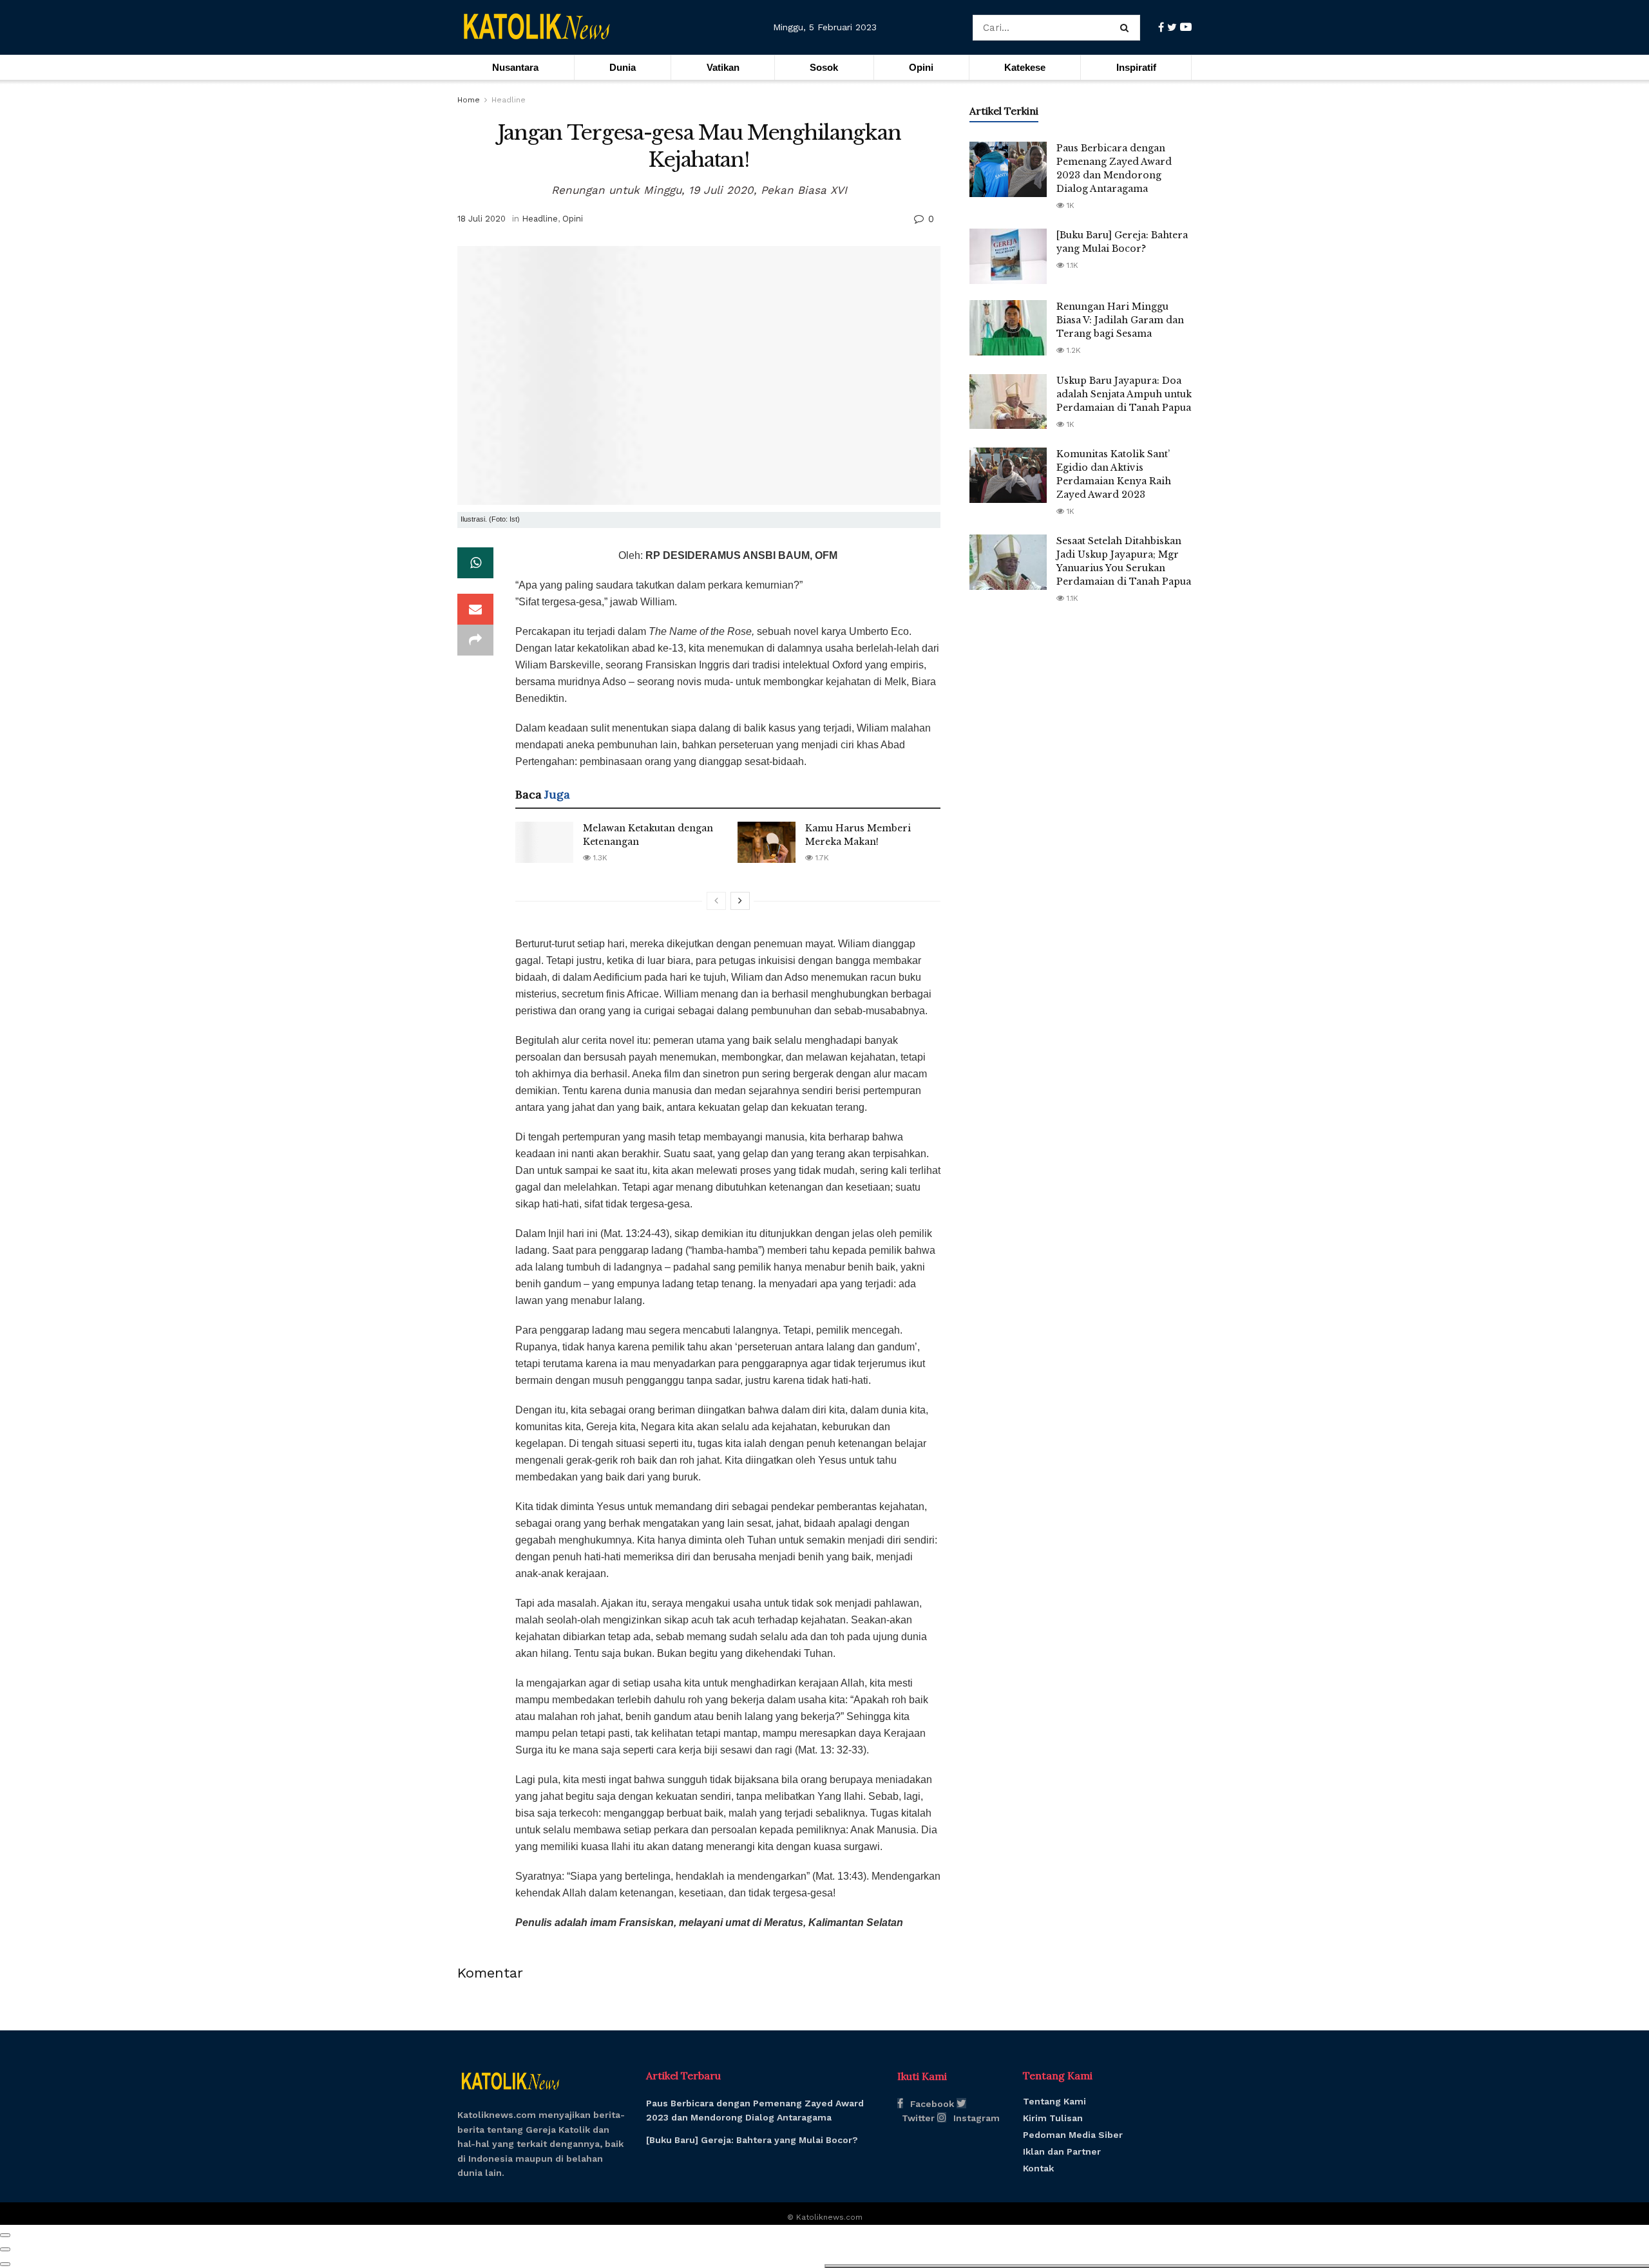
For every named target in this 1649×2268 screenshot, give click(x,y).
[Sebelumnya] (716, 901)
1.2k (1072, 350)
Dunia (623, 67)
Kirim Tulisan (1053, 2118)
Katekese (1025, 67)
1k (1069, 205)
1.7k (821, 858)
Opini (921, 67)
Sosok (824, 67)
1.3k (599, 858)
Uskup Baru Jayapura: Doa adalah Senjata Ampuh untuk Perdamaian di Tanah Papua (1124, 394)
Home (469, 100)
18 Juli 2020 (481, 219)
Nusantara (515, 67)
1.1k (1071, 265)
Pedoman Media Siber (1073, 2135)
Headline (509, 100)
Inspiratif (1136, 67)
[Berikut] (740, 901)
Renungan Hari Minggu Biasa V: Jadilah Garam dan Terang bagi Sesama (1120, 320)
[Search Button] (1127, 28)
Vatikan (723, 67)
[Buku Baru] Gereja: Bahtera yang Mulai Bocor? (752, 2140)
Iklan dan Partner (1062, 2151)
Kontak (1038, 2168)
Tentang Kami (1054, 2101)
